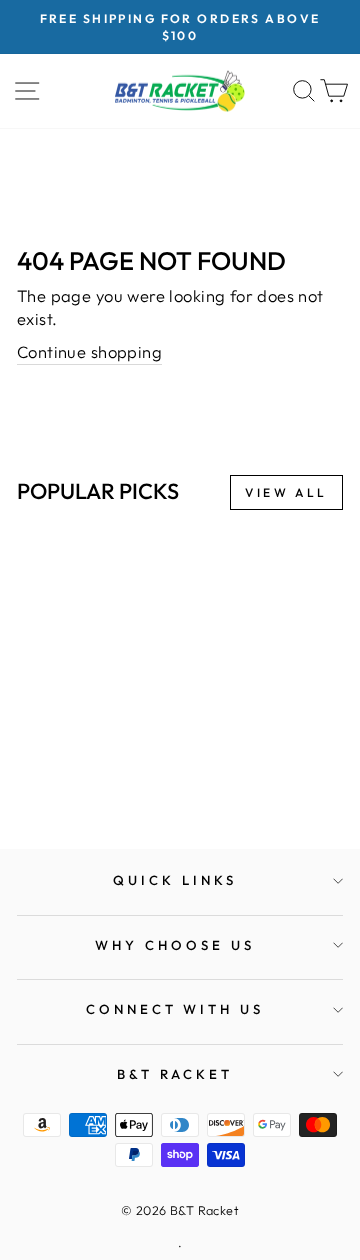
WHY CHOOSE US (175, 945)
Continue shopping (89, 351)
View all (286, 492)
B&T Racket (175, 1074)
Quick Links (175, 880)
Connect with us (175, 1009)
